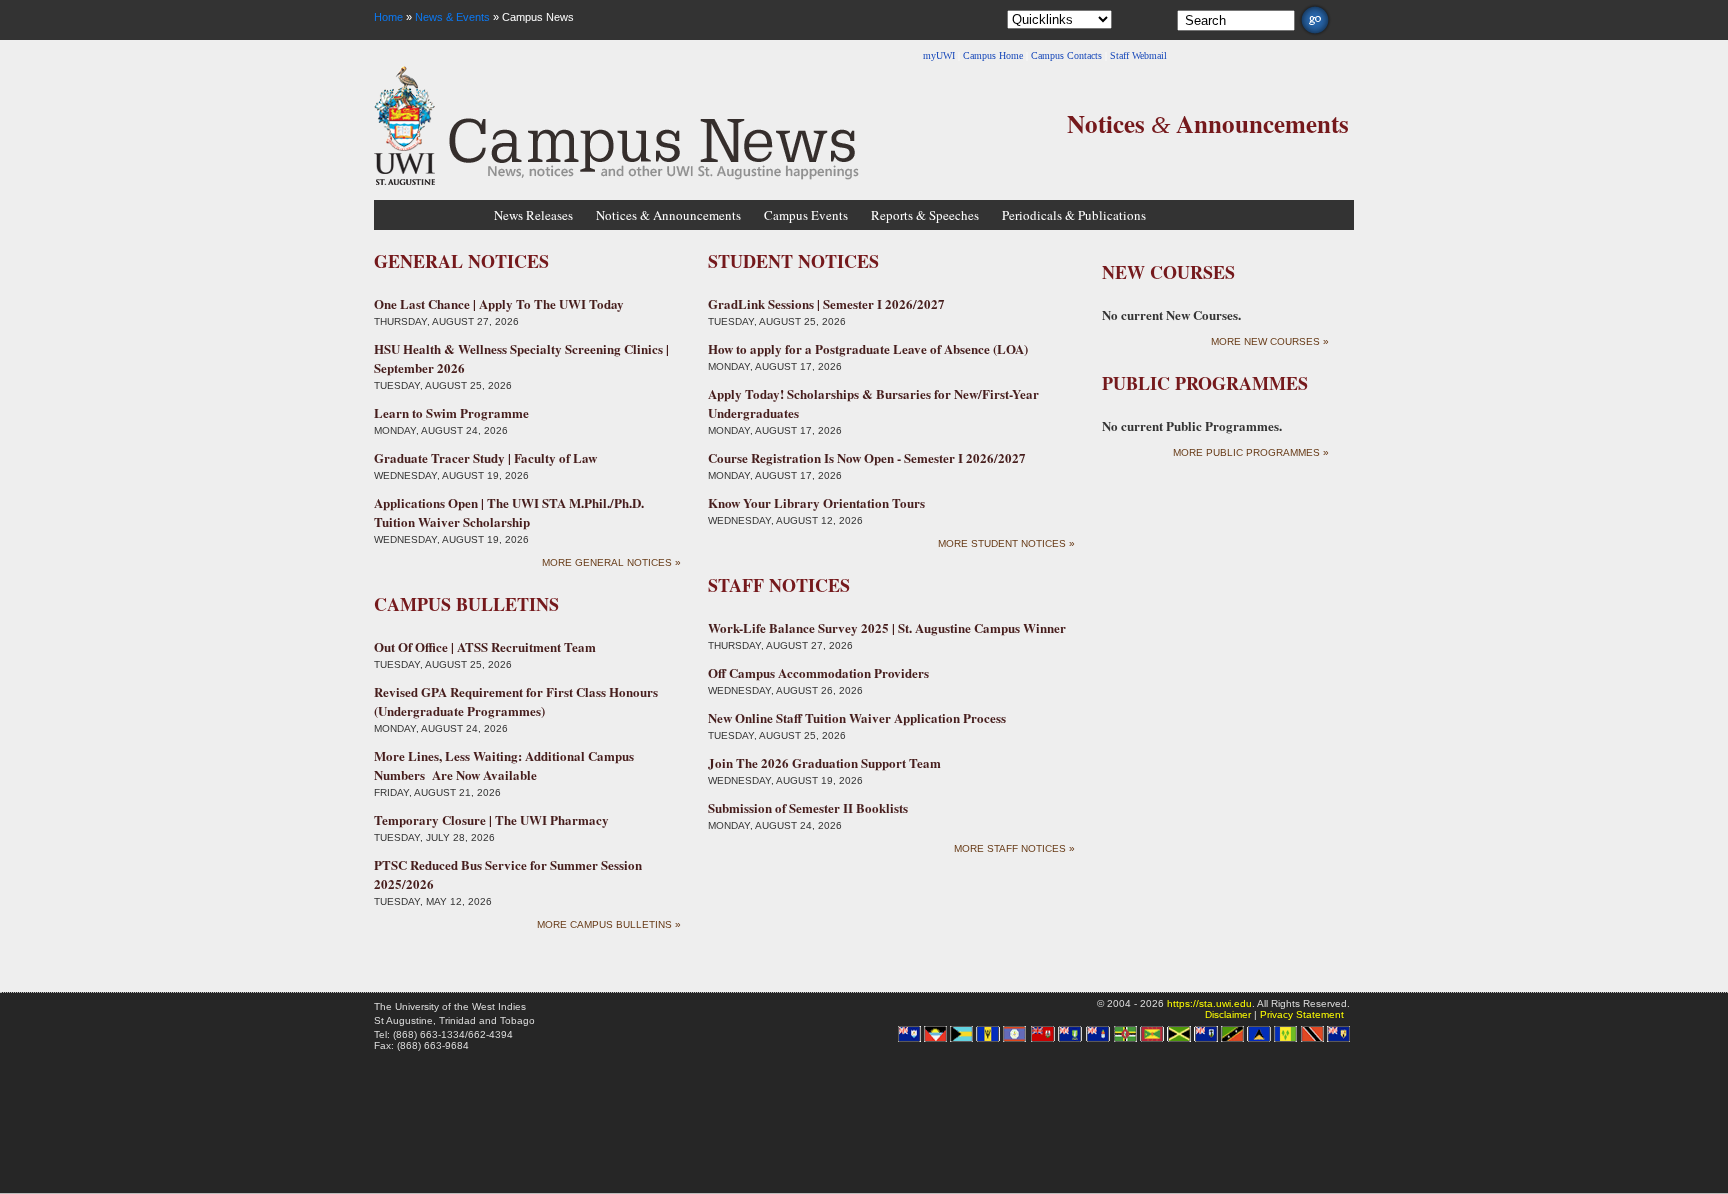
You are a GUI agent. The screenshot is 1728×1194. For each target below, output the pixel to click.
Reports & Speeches (925, 215)
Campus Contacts (1066, 55)
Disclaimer (1228, 1014)
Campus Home (993, 55)
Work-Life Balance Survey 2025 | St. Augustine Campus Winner (887, 627)
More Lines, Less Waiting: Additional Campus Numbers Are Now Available (504, 765)
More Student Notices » (1006, 543)
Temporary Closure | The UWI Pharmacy (491, 819)
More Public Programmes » (1251, 452)
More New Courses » (1270, 341)
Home (388, 17)
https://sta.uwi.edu (1209, 1003)
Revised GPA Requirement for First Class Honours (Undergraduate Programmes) (516, 701)
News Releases (533, 215)
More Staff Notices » (1014, 848)
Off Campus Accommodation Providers (818, 672)
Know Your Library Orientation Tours (816, 502)
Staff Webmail (1138, 55)
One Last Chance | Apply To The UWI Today (499, 303)
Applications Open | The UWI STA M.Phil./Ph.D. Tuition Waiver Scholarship (509, 512)
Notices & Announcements (668, 215)
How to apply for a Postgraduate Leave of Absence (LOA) (868, 348)
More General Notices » (611, 562)
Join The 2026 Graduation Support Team (824, 762)
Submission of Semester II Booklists (808, 807)
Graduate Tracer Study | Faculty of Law (485, 457)
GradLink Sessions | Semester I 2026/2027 (826, 303)
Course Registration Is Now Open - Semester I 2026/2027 (867, 457)
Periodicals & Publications (1074, 215)
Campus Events (806, 215)
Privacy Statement (1302, 1014)
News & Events (452, 17)
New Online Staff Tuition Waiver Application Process (857, 717)
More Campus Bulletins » (609, 924)
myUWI (939, 55)
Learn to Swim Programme (451, 412)
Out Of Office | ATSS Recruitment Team (485, 646)
